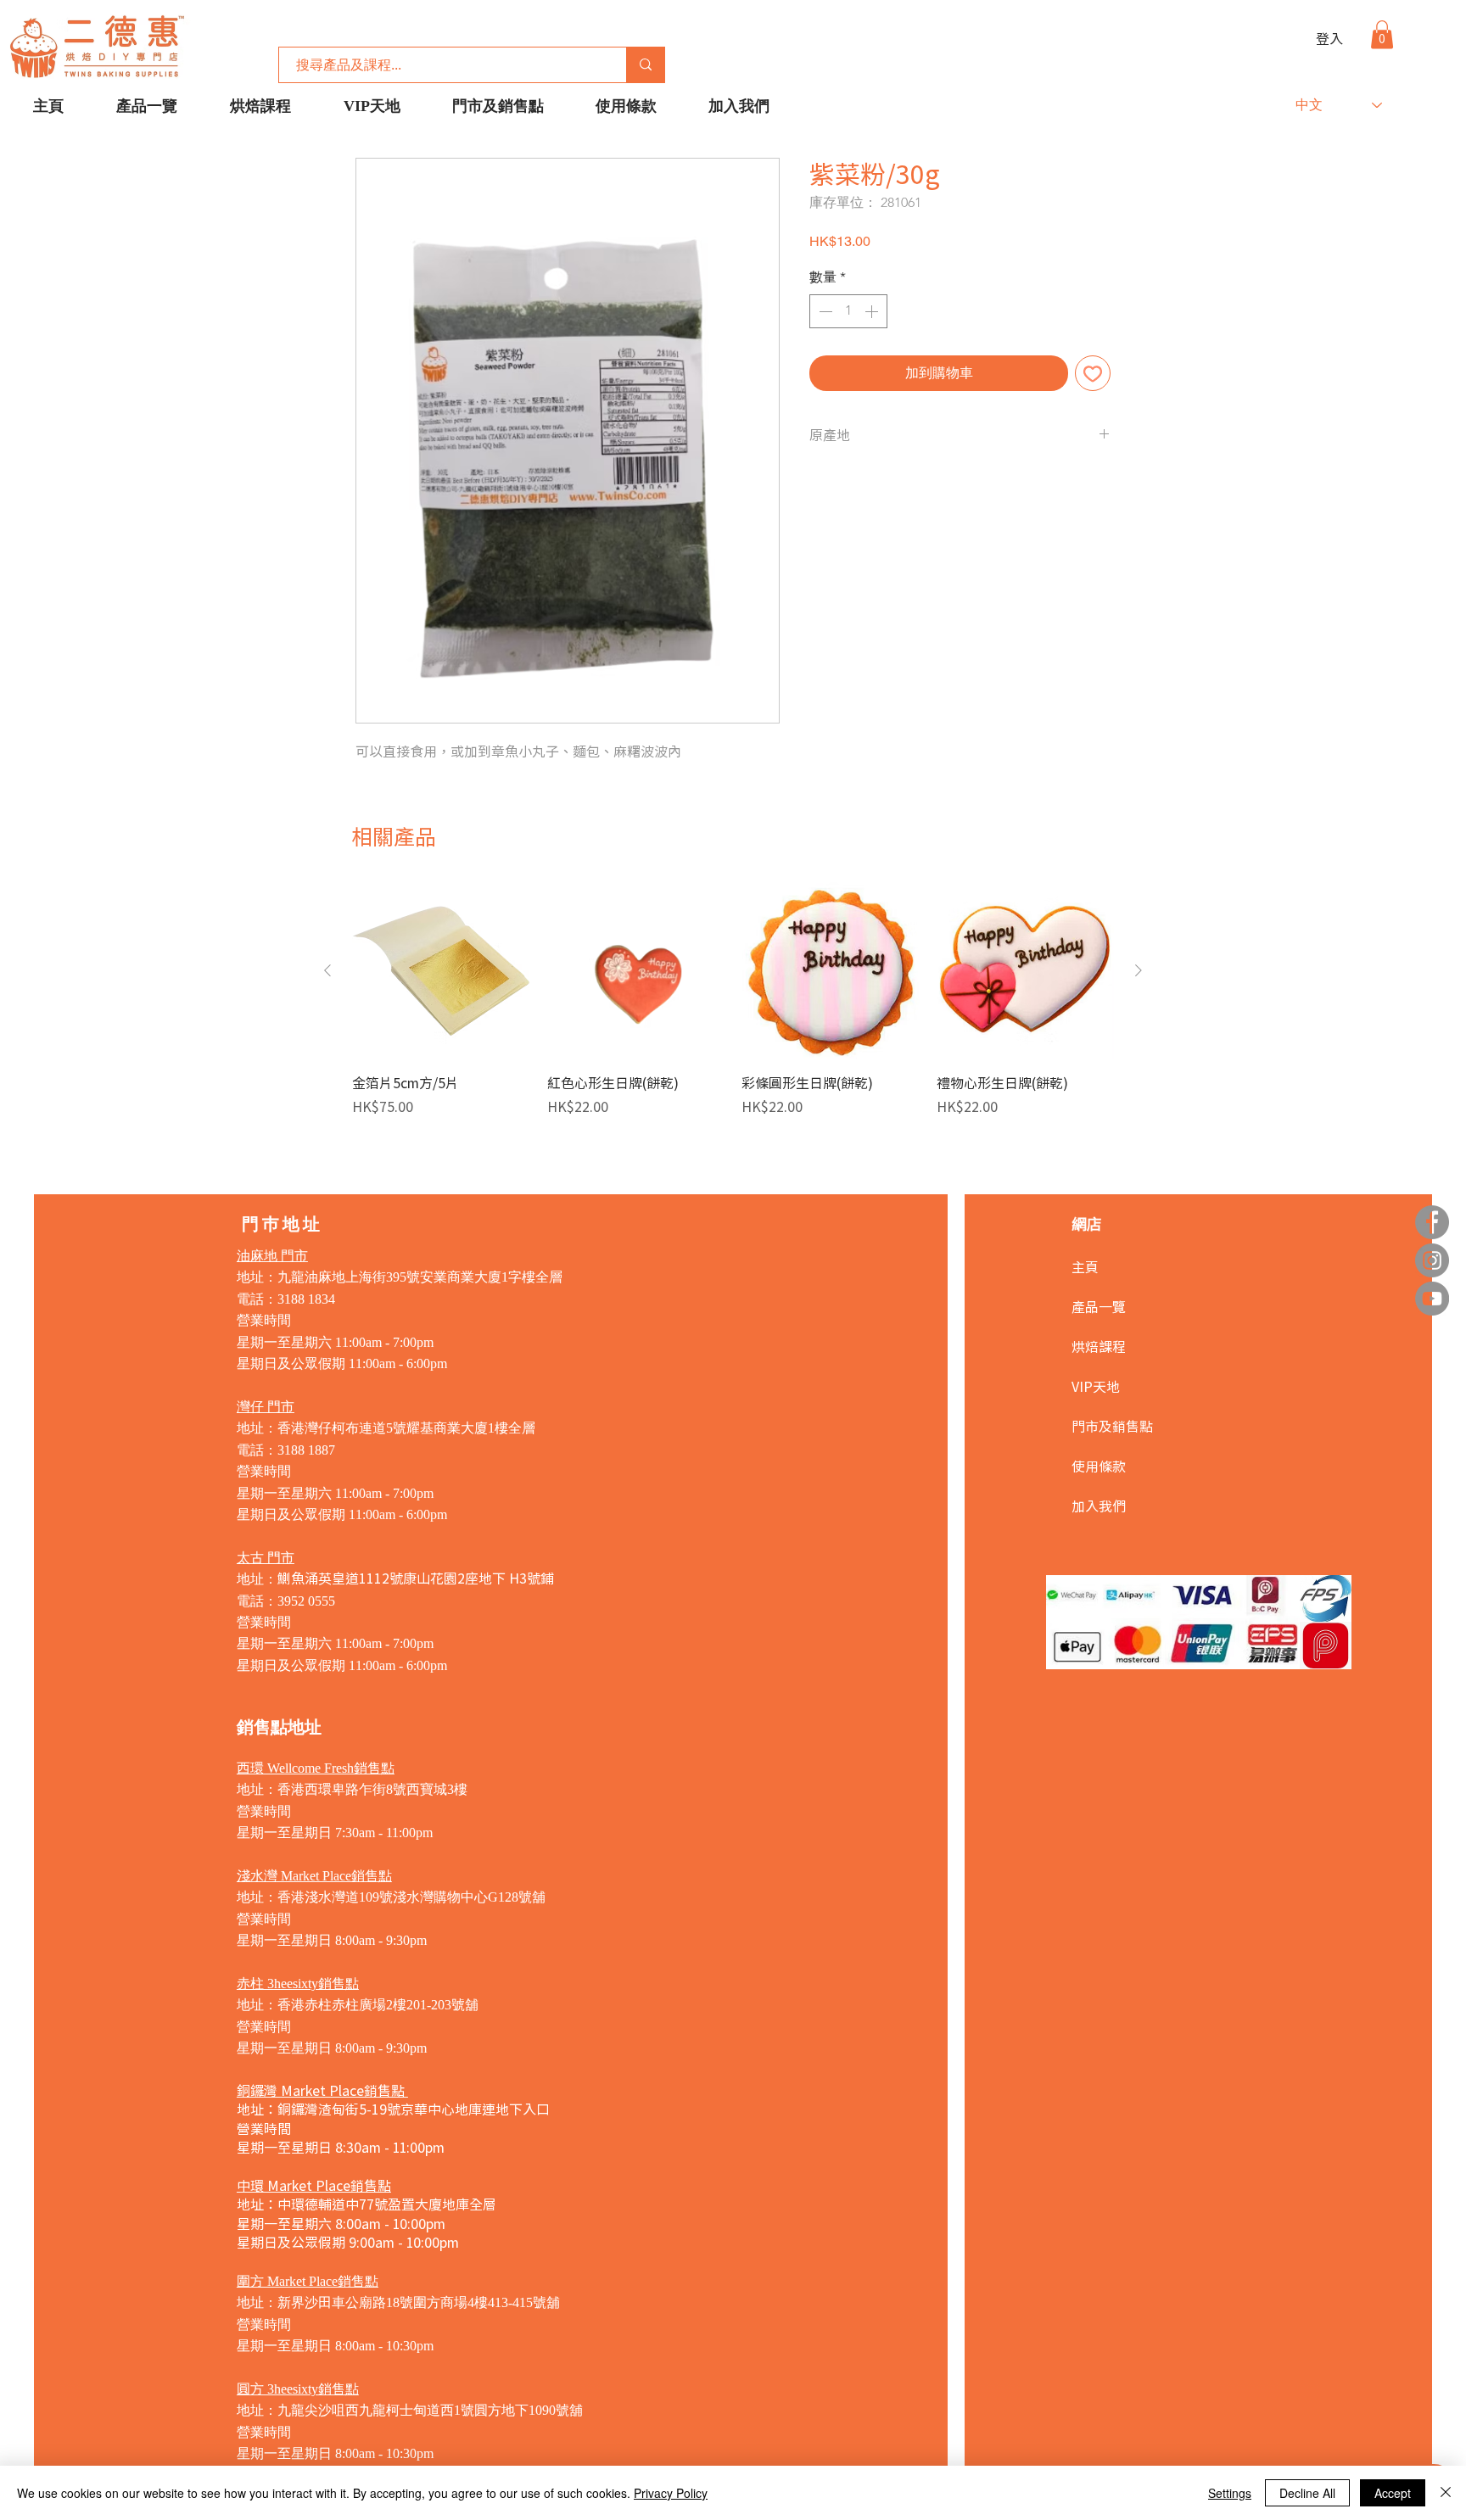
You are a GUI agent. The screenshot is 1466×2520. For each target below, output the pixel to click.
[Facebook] (1432, 1222)
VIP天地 (1096, 1386)
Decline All (1307, 2493)
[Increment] (873, 311)
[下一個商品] (1139, 970)
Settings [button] (1230, 2493)
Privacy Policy (671, 2493)
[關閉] (1446, 2493)
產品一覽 (1099, 1306)
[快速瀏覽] (441, 971)
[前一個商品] (327, 970)
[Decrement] (824, 311)
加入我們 (1099, 1506)
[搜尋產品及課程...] (645, 65)
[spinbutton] (848, 311)
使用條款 (1099, 1466)
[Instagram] (1432, 1260)
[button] (1382, 34)
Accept (1393, 2493)
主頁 (1085, 1266)
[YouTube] (1432, 1299)
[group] (733, 1009)
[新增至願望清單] (1093, 373)
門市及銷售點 (1112, 1426)
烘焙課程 (1099, 1346)
